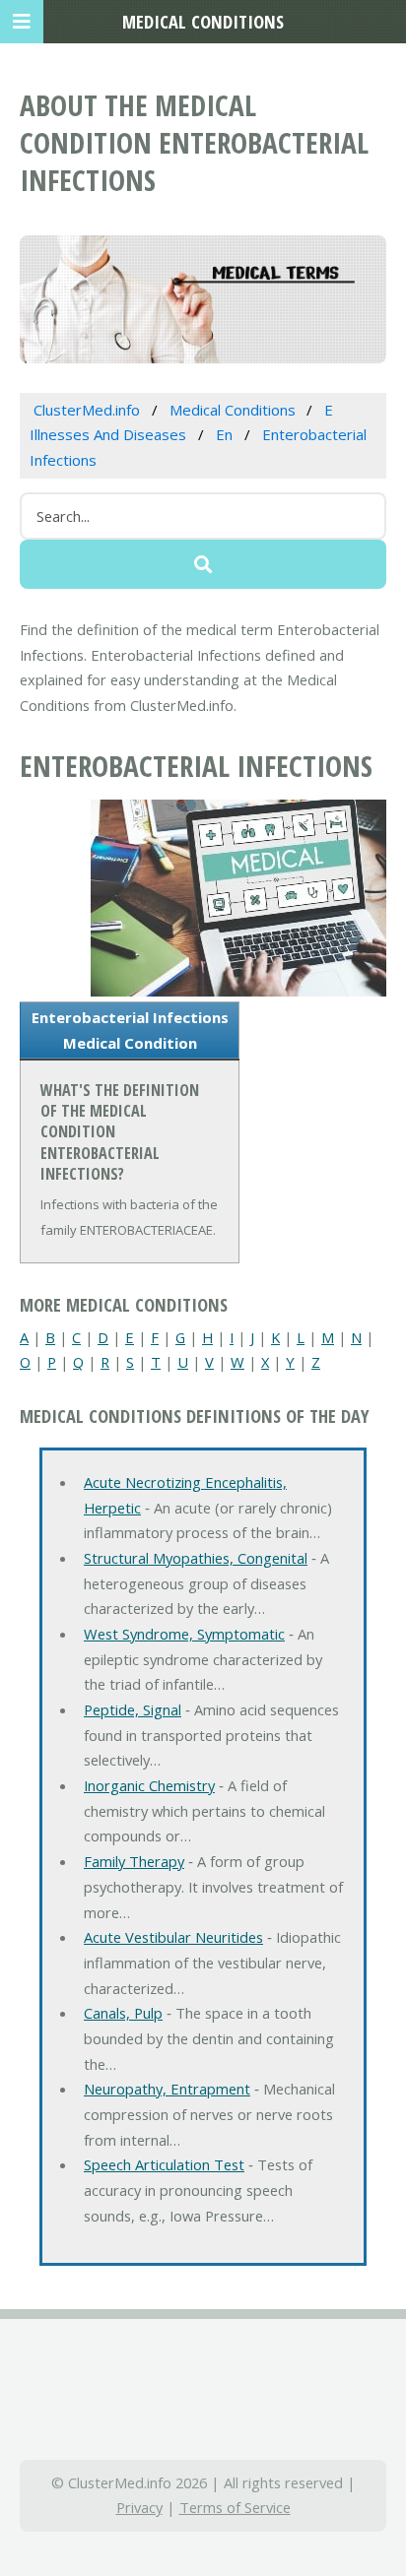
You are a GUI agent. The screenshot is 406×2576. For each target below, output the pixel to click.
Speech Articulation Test (164, 2164)
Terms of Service (235, 2507)
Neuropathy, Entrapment (167, 2089)
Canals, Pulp (123, 2013)
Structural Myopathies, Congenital (196, 1558)
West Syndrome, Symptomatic (184, 1634)
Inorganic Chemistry (149, 1785)
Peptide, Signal (133, 1709)
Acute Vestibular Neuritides (173, 1937)
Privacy (139, 2507)
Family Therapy (134, 1861)
